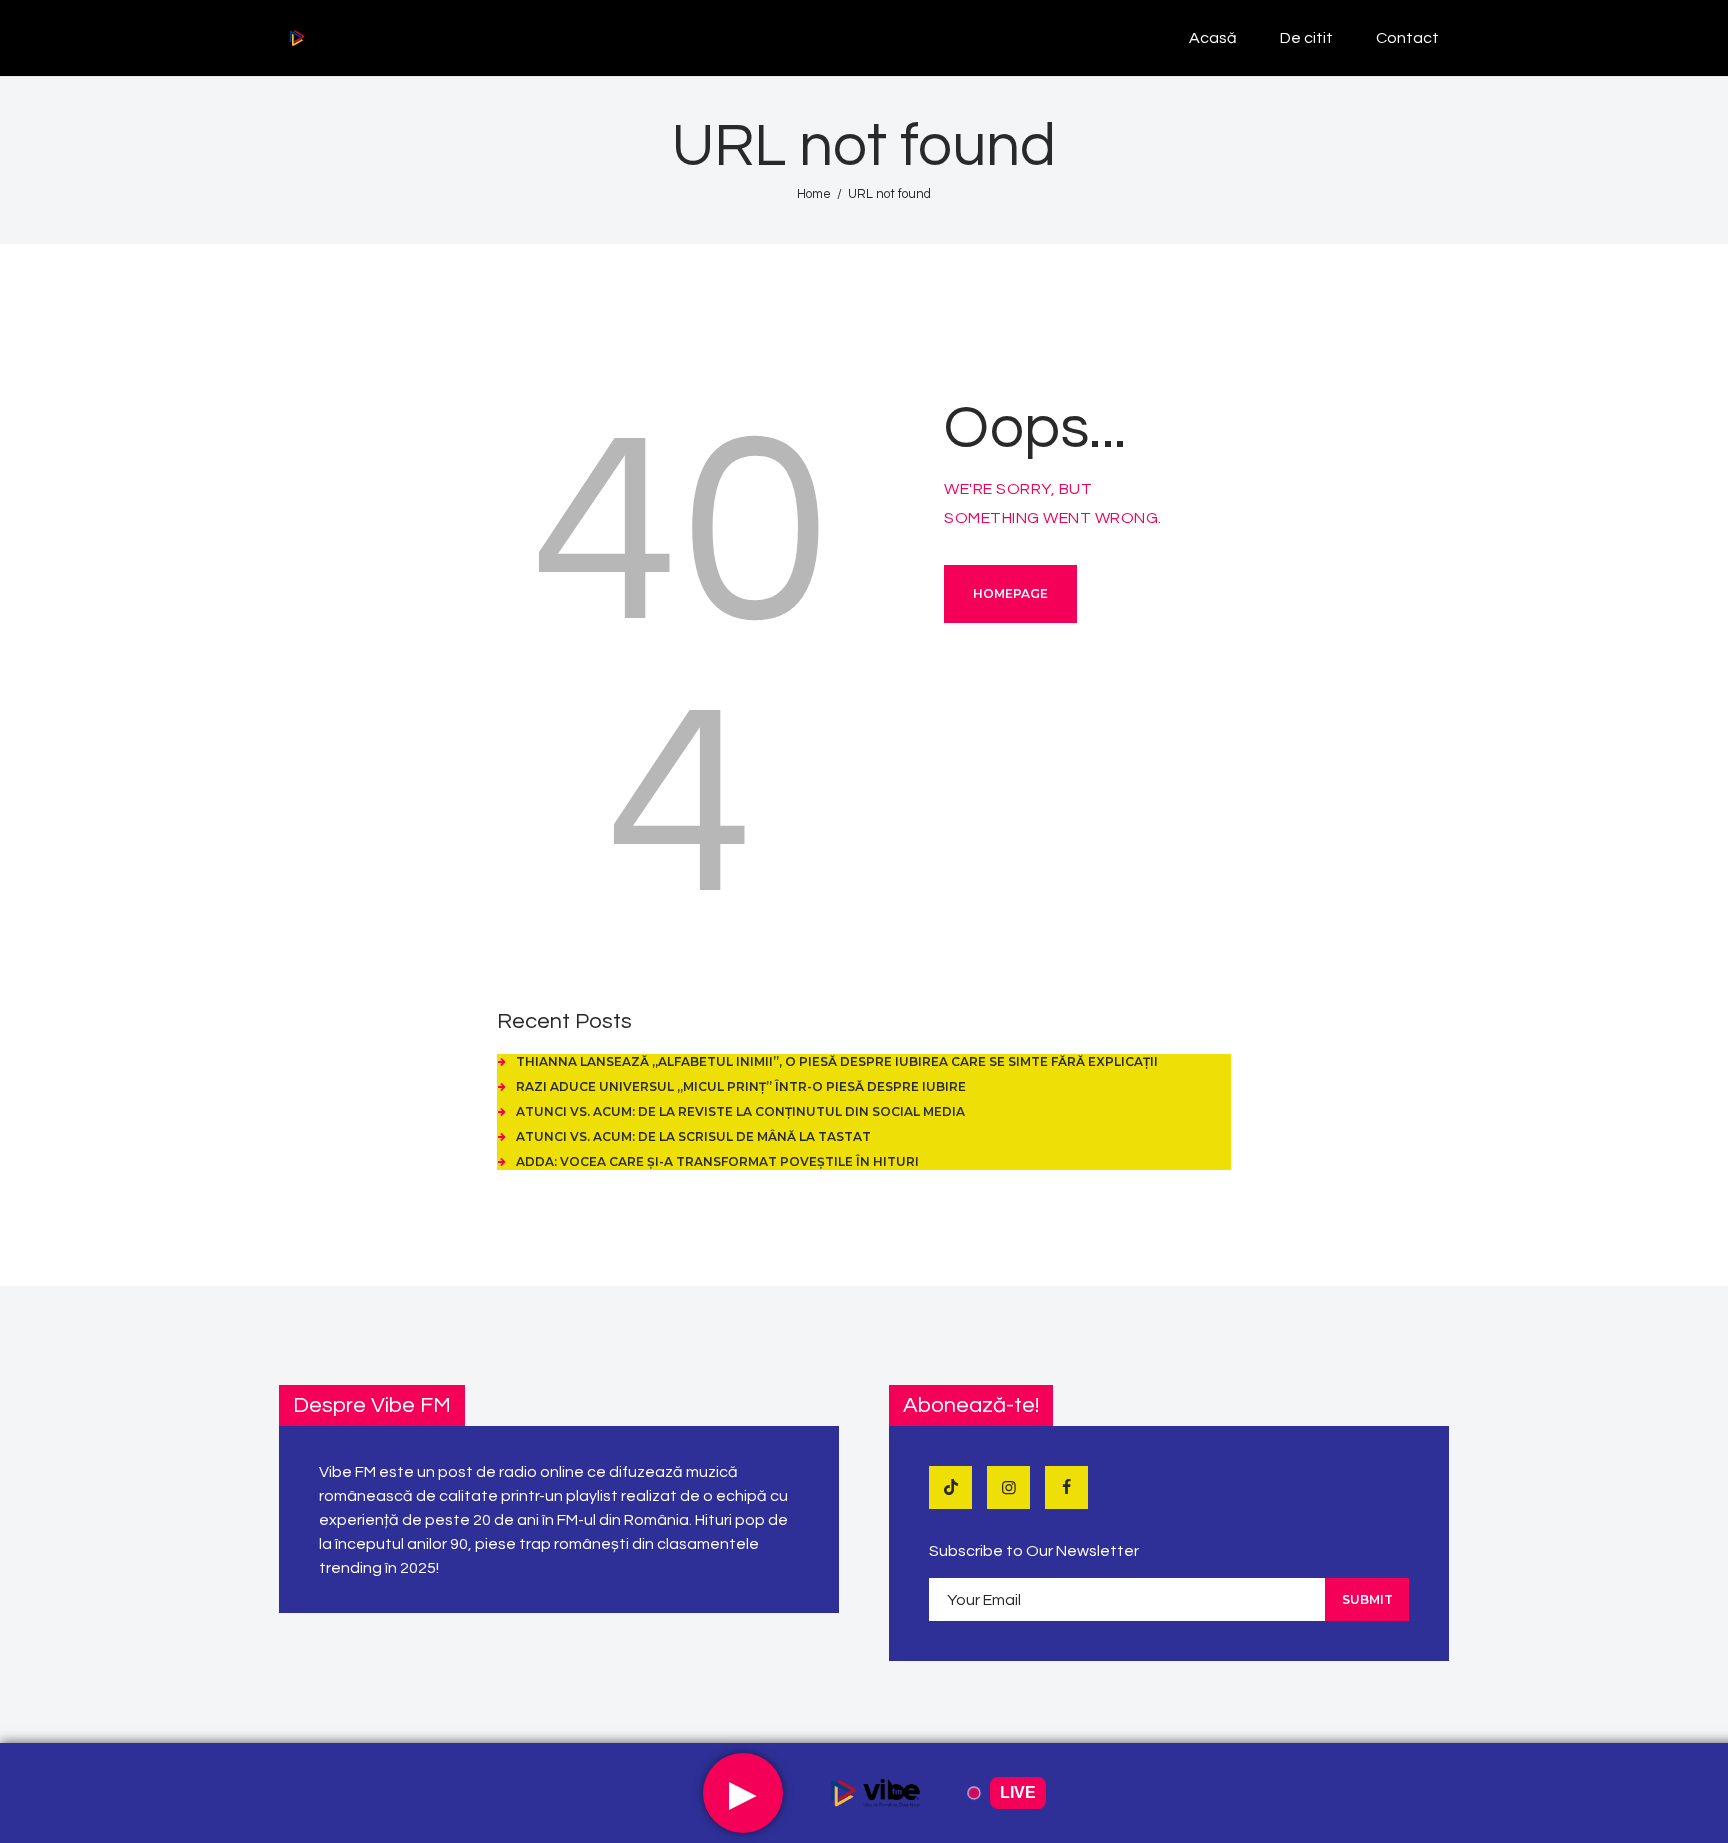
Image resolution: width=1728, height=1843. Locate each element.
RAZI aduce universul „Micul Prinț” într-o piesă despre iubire (741, 1086)
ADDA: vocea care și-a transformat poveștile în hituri (717, 1161)
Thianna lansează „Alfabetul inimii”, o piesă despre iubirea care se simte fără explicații (837, 1061)
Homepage (1010, 593)
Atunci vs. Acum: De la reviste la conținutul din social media (740, 1111)
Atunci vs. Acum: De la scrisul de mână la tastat (693, 1136)
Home (814, 194)
